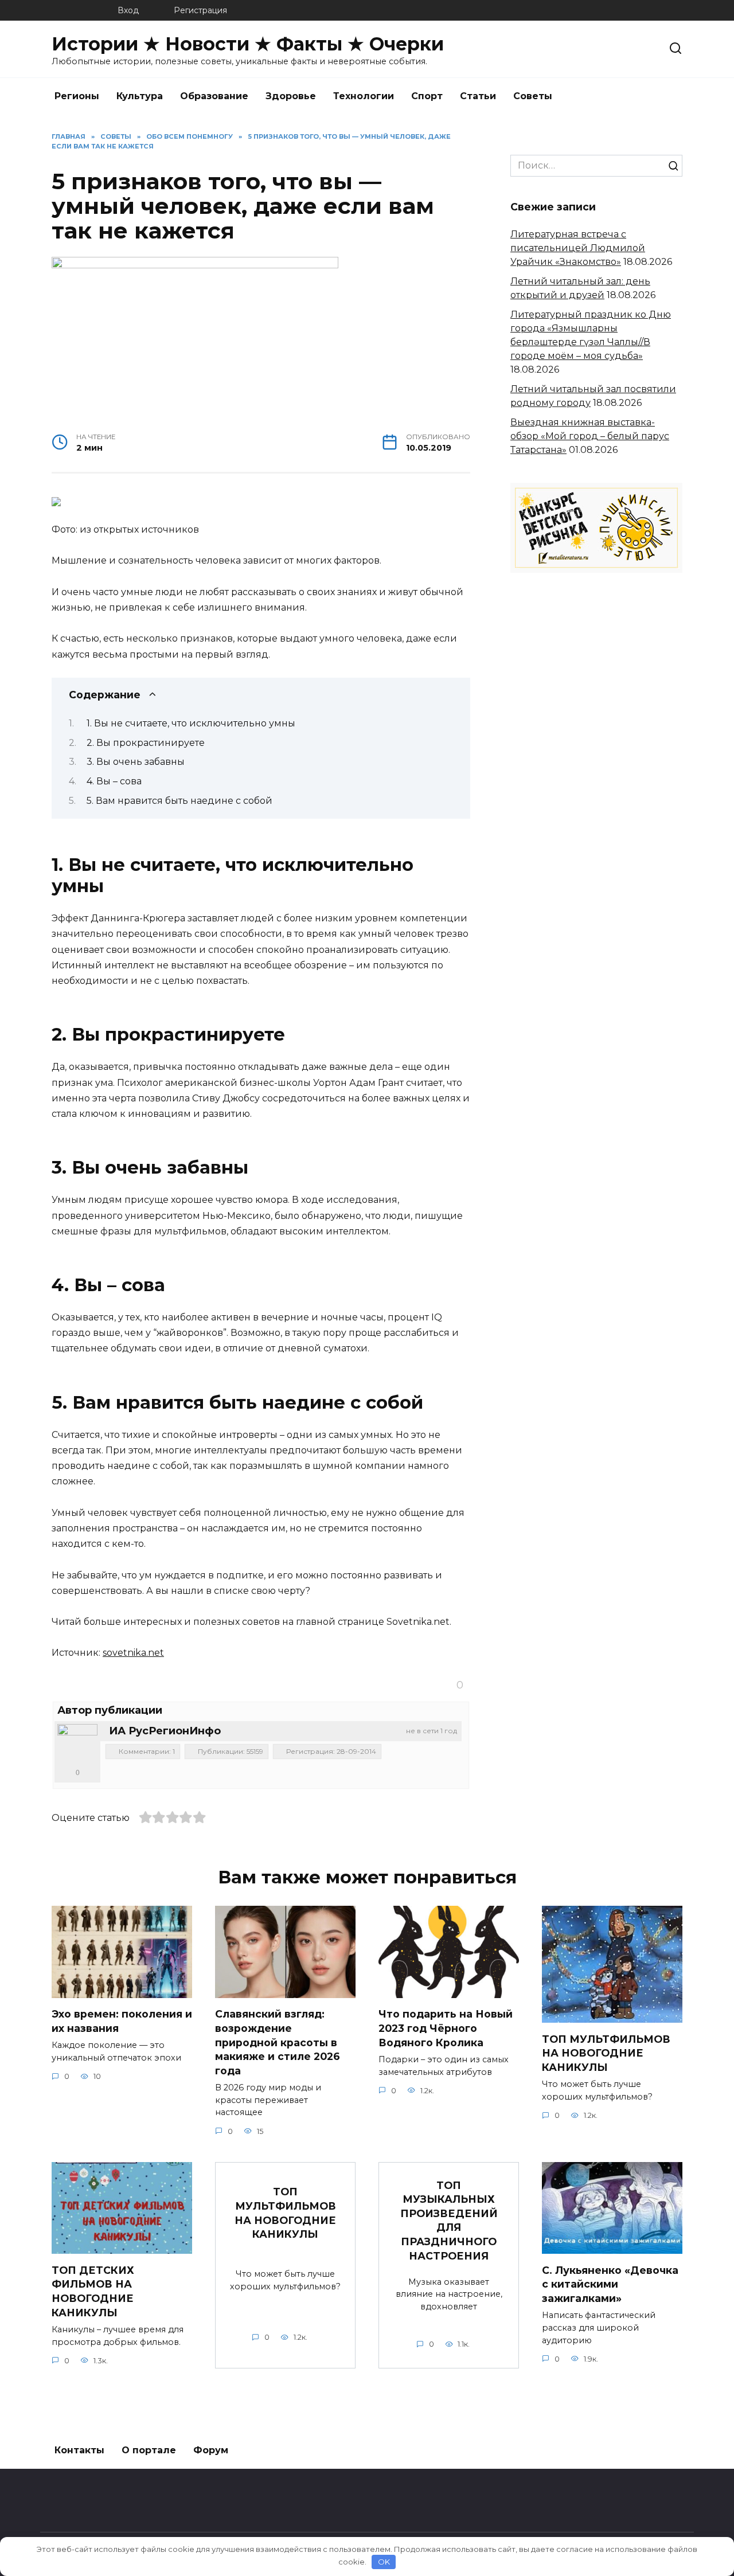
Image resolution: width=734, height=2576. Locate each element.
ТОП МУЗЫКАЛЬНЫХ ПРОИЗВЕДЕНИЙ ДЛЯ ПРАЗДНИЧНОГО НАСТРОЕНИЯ (449, 2220)
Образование (214, 96)
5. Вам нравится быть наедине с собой (179, 801)
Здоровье (291, 96)
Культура (140, 96)
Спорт (427, 96)
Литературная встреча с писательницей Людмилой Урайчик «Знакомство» (578, 248)
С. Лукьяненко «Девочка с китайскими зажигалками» (610, 2284)
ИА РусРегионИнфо (165, 1731)
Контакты (79, 2450)
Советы (533, 96)
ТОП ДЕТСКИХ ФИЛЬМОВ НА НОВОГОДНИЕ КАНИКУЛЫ (93, 2291)
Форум (211, 2450)
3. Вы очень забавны (136, 762)
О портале (149, 2450)
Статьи (478, 96)
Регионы (77, 96)
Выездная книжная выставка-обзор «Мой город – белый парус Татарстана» (590, 436)
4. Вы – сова (114, 781)
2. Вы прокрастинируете (146, 743)
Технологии (364, 96)
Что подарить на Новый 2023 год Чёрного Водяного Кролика (446, 2028)
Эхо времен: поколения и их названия (122, 2021)
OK (384, 2562)
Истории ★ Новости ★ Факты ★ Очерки (248, 44)
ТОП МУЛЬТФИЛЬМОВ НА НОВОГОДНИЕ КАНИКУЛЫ (606, 2053)
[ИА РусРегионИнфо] (77, 1744)
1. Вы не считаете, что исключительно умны (191, 723)
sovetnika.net (133, 1653)
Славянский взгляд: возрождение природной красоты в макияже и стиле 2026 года (278, 2042)
